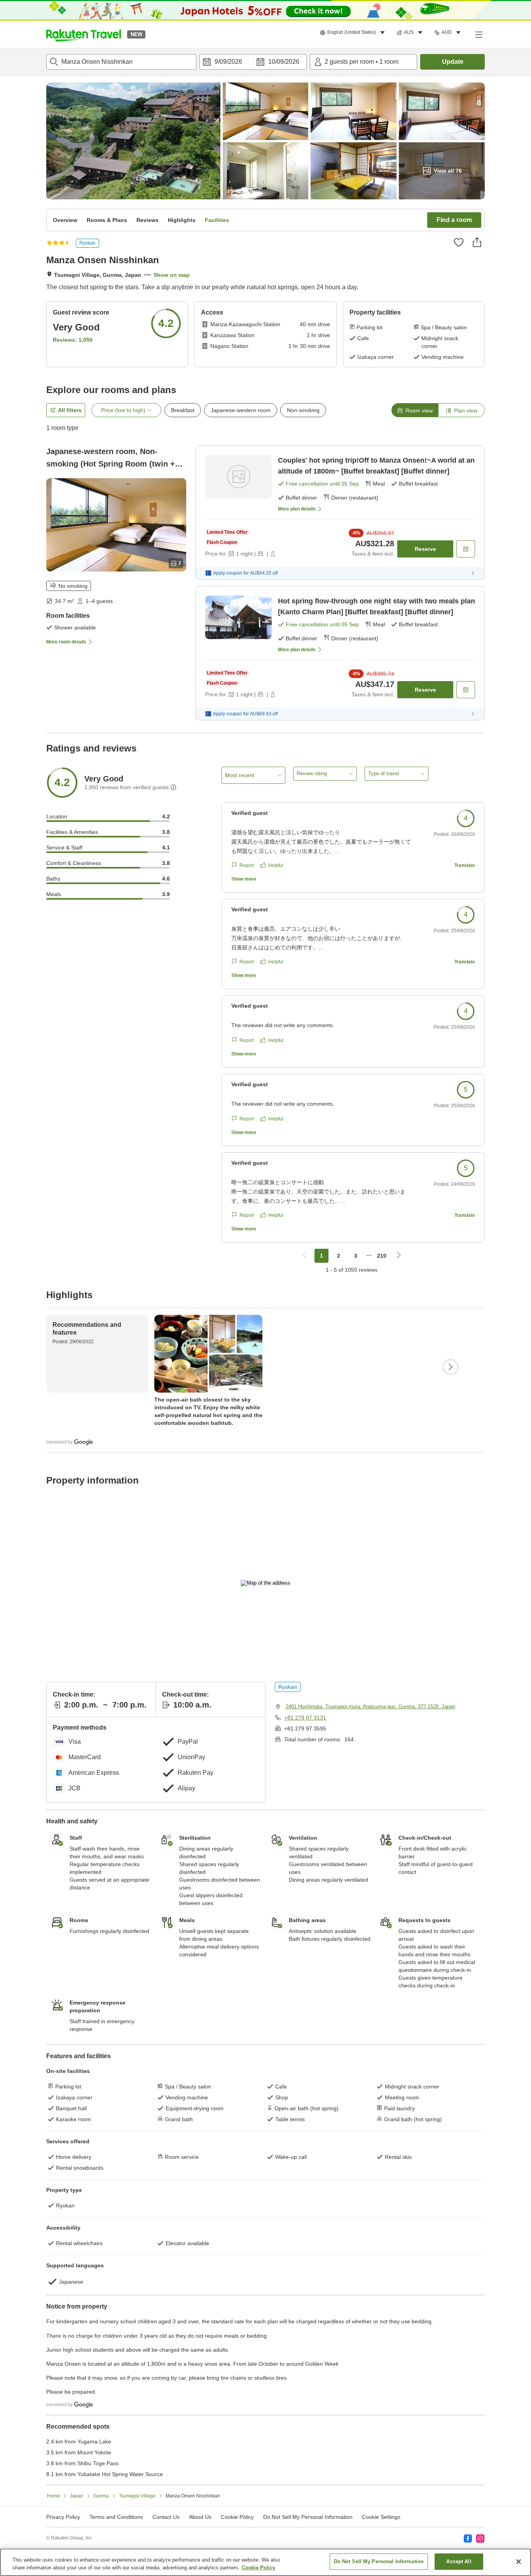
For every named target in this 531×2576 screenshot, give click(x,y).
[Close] (519, 2562)
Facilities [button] (217, 220)
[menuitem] (354, 33)
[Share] (477, 242)
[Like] (459, 242)
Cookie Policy (259, 2568)
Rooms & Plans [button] (107, 220)
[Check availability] (466, 549)
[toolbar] (253, 62)
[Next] (451, 1367)
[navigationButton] (304, 1256)
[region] (265, 2562)
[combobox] (121, 62)
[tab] (415, 410)
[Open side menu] (479, 34)
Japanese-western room (241, 410)
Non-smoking (303, 410)
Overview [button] (65, 220)
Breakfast (183, 410)
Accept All (459, 2561)
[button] (84, 34)
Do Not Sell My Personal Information (379, 2561)
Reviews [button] (148, 220)
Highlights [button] (182, 220)
